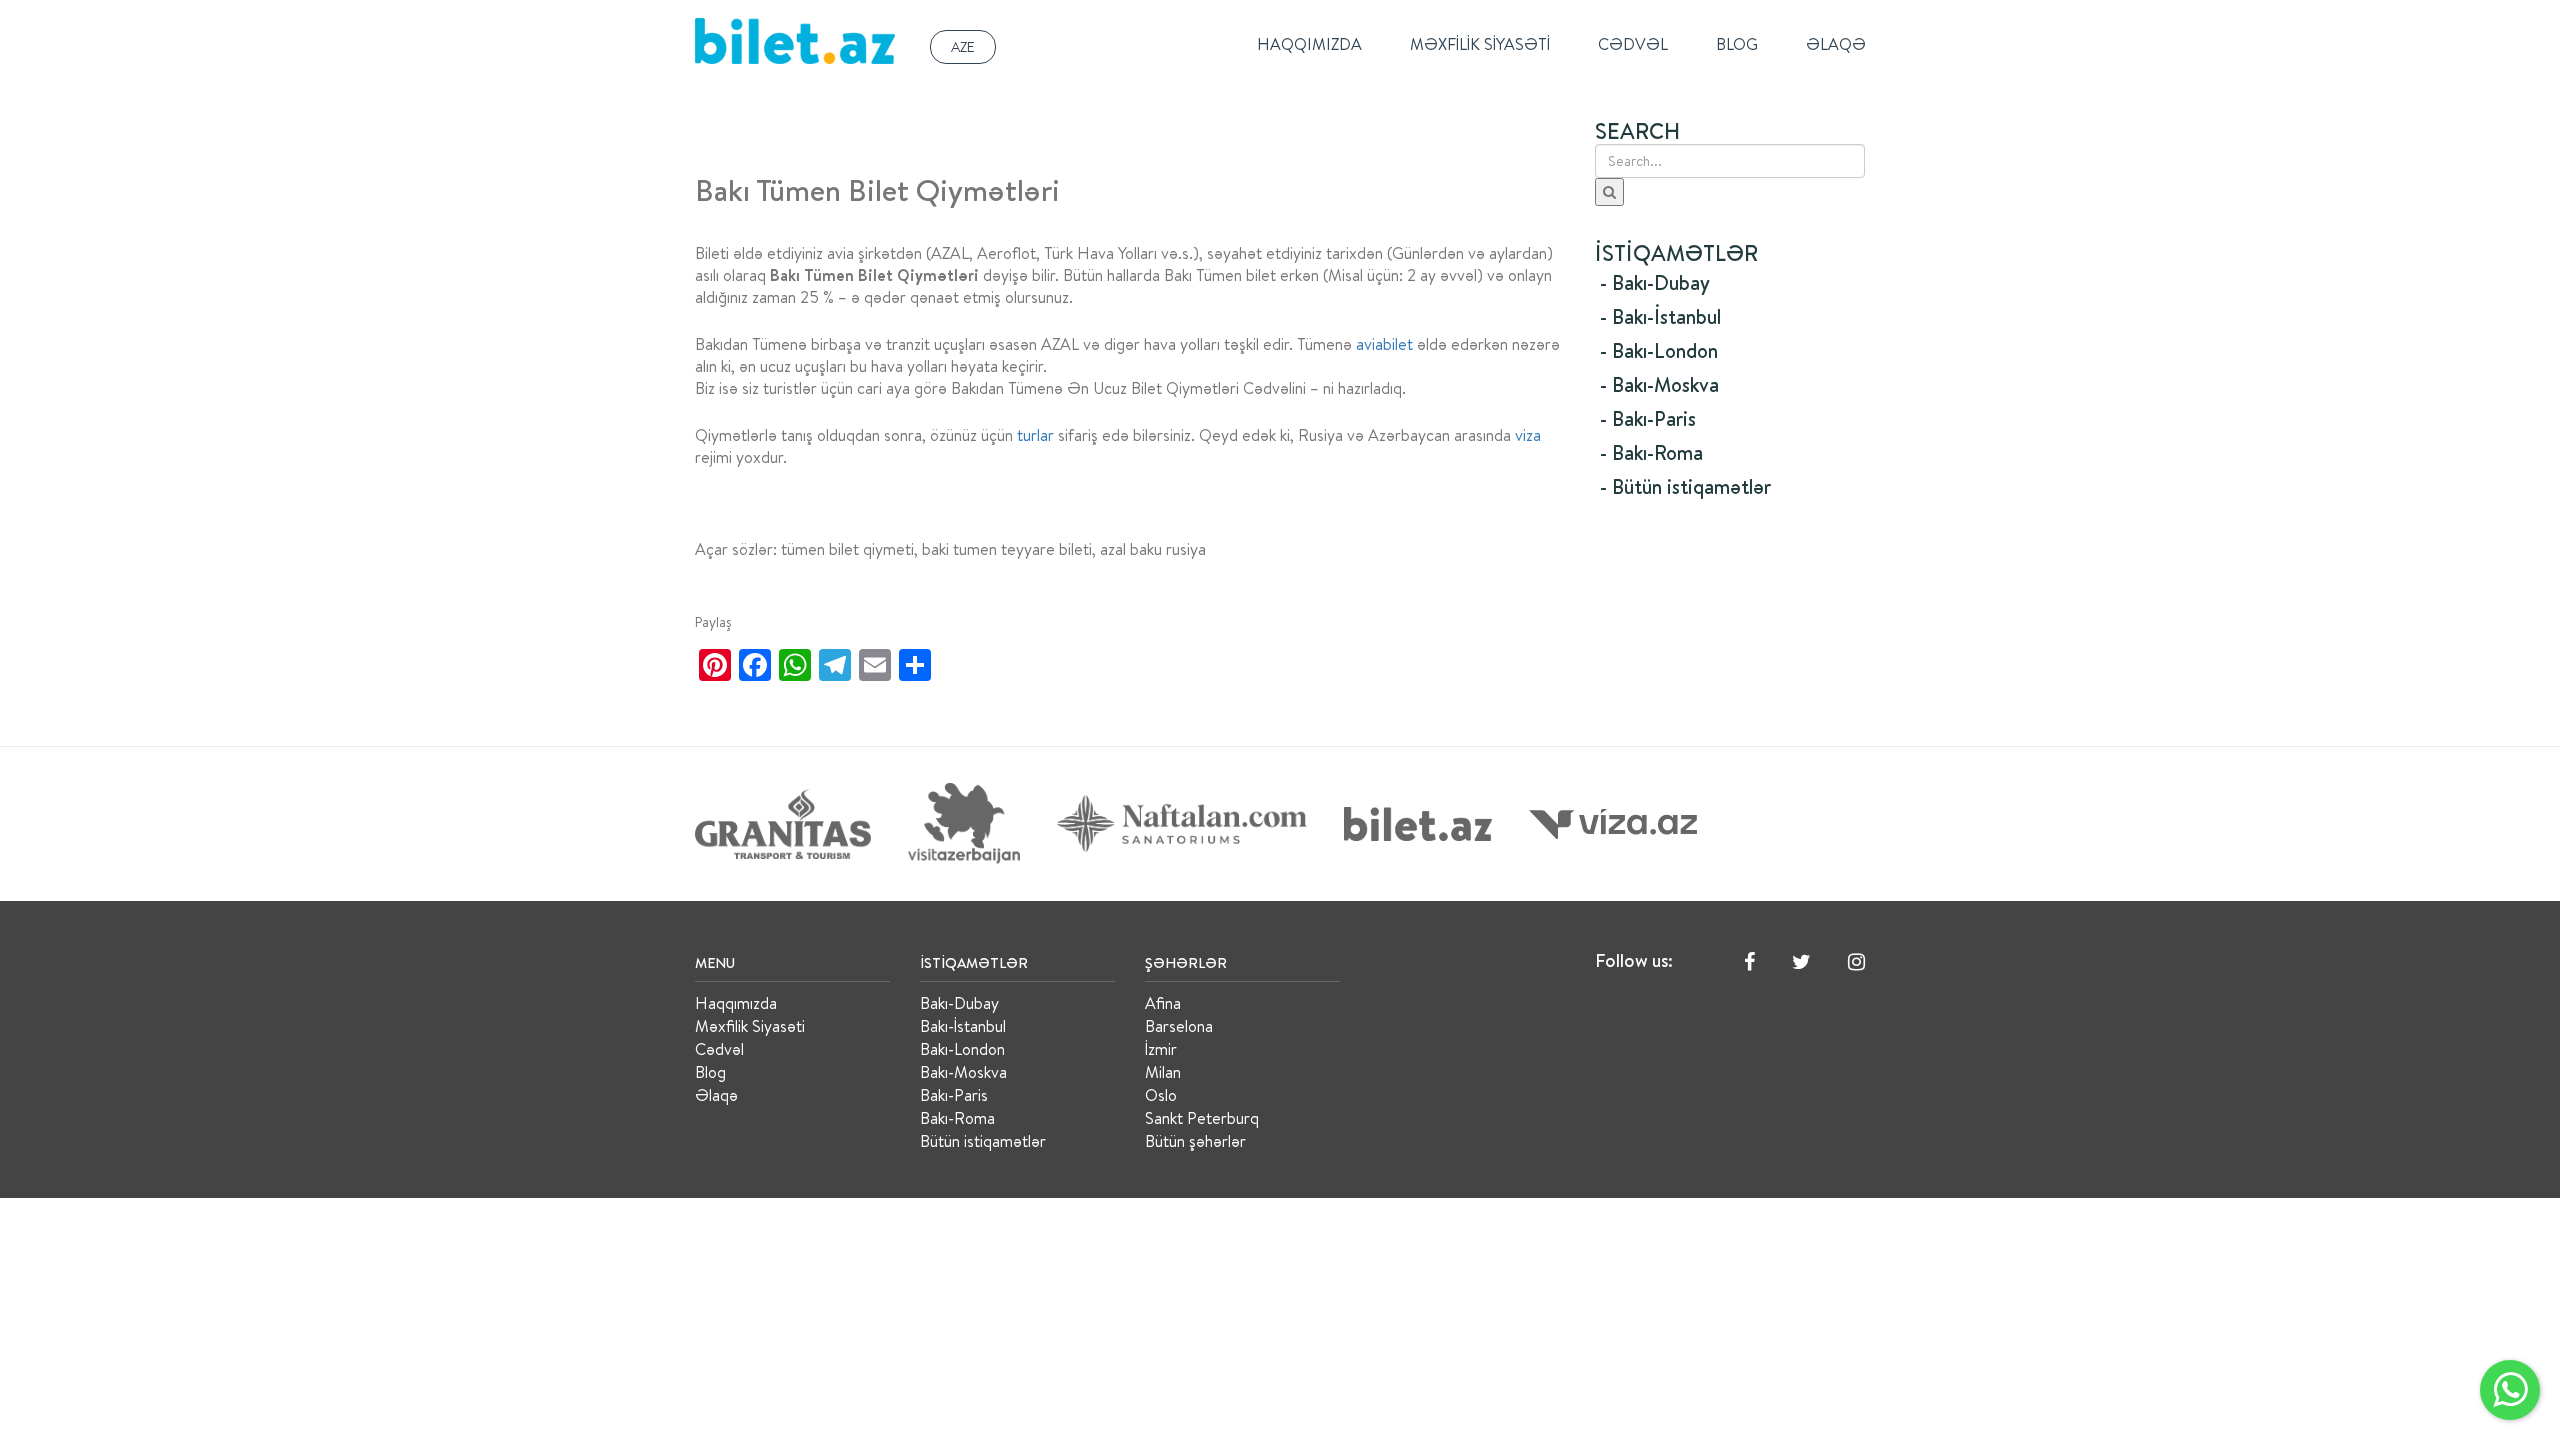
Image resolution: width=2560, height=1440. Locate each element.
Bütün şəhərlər (1195, 1141)
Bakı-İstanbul (963, 1026)
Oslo (1161, 1095)
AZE (963, 47)
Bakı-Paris (954, 1095)
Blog (1737, 44)
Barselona (1179, 1026)
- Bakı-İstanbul (1660, 316)
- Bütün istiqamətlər (1685, 486)
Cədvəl (1633, 44)
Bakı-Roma (957, 1118)
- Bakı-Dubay (1655, 282)
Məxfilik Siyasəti (1480, 44)
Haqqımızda (1309, 44)
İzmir (1161, 1049)
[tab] (1730, 283)
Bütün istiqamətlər (983, 1141)
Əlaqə (1836, 44)
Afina (1163, 1003)
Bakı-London (962, 1049)
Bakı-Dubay (959, 1003)
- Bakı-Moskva (1659, 384)
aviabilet (1384, 344)
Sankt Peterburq (1202, 1118)
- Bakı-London (1659, 350)
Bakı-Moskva (963, 1072)
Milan (1163, 1072)
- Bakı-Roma (1651, 452)
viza (1528, 435)
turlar (1035, 435)
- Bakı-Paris (1648, 418)
